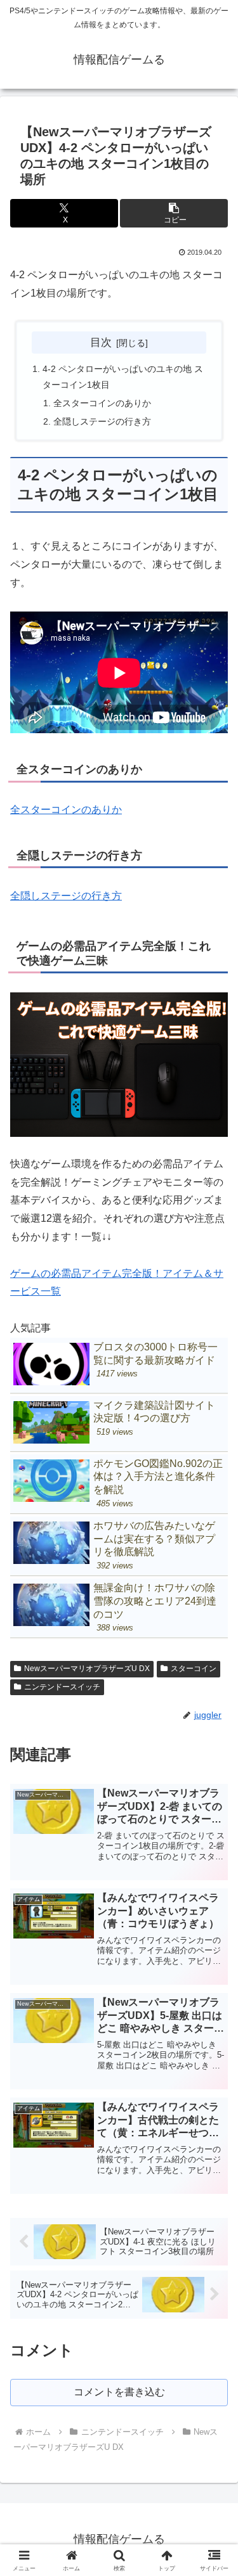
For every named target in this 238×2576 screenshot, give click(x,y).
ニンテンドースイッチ (62, 1687)
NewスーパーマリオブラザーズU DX (87, 1669)
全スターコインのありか (102, 403)
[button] (174, 213)
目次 (101, 342)
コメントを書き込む (119, 2392)
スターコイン (194, 1669)
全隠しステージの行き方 (102, 421)
